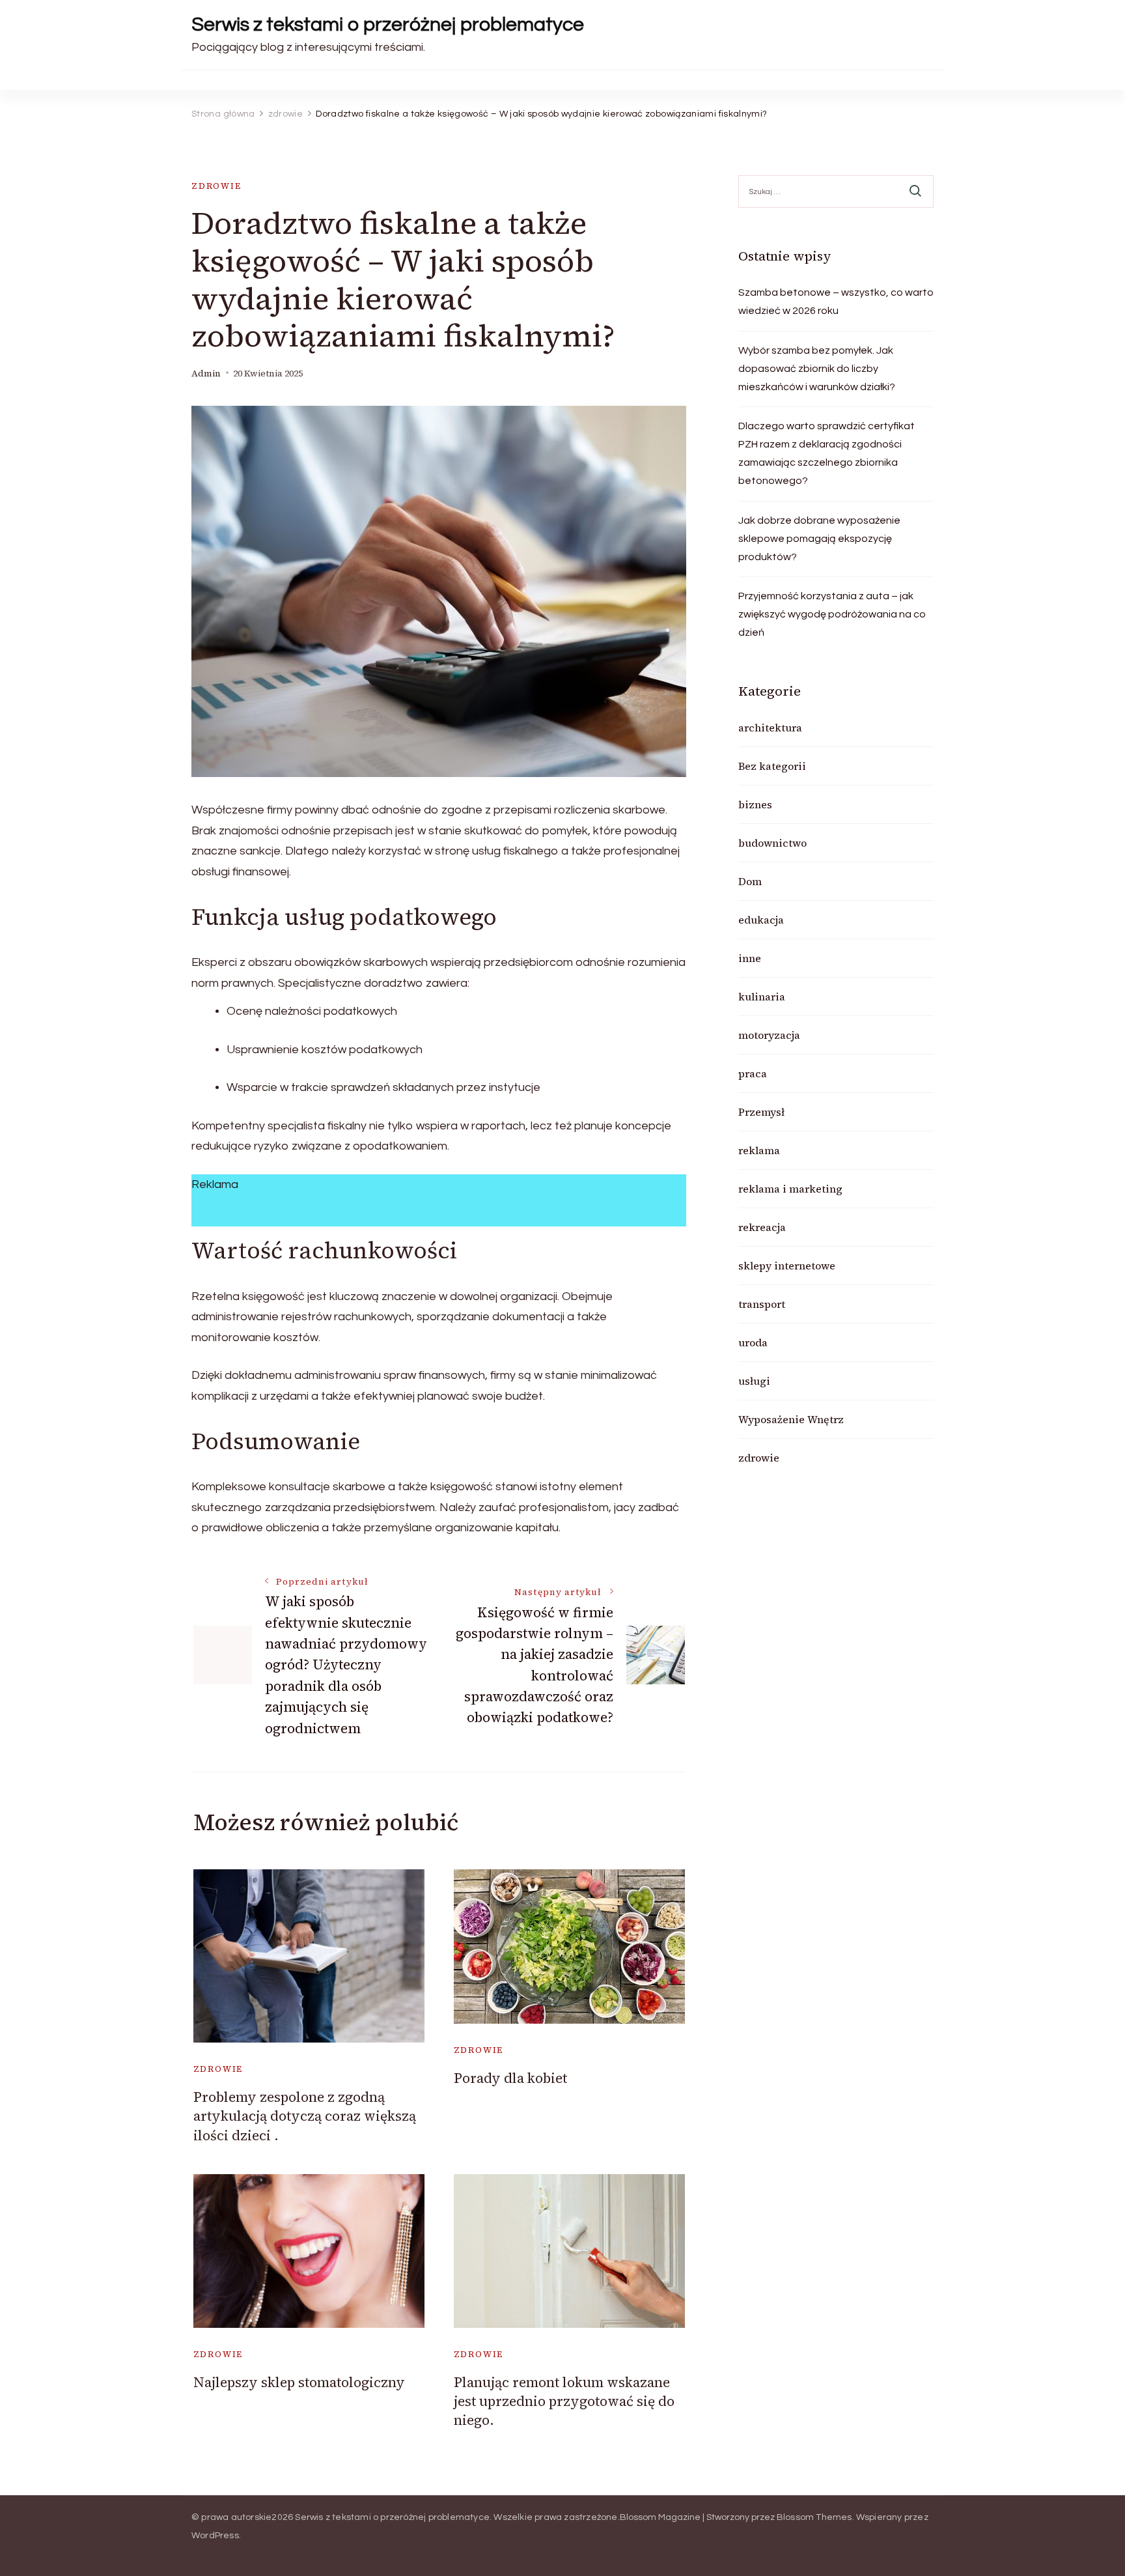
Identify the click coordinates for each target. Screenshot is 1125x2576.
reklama (759, 1150)
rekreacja (762, 1227)
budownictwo (772, 843)
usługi (754, 1381)
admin (206, 374)
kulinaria (762, 997)
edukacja (761, 920)
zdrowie (216, 186)
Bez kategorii (772, 766)
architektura (770, 728)
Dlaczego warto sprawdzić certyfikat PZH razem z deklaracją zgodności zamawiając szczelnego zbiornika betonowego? (826, 453)
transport (762, 1304)
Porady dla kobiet (510, 2078)
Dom (750, 881)
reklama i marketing (790, 1189)
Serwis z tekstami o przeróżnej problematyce (388, 24)
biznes (755, 804)
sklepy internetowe (787, 1266)
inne (750, 958)
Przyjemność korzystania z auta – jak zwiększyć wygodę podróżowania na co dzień (832, 614)
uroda (753, 1342)
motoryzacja (769, 1035)
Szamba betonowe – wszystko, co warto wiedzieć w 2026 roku (836, 302)
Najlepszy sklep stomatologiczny (299, 2382)
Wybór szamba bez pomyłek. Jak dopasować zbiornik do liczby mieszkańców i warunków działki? (817, 369)
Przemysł (761, 1112)
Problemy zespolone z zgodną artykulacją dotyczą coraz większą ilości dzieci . (305, 2116)
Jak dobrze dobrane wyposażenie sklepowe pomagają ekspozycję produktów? (819, 539)
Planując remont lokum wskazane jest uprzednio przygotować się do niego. (564, 2401)
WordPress (215, 2536)
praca (753, 1073)
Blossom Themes (814, 2517)
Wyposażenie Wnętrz (791, 1419)
